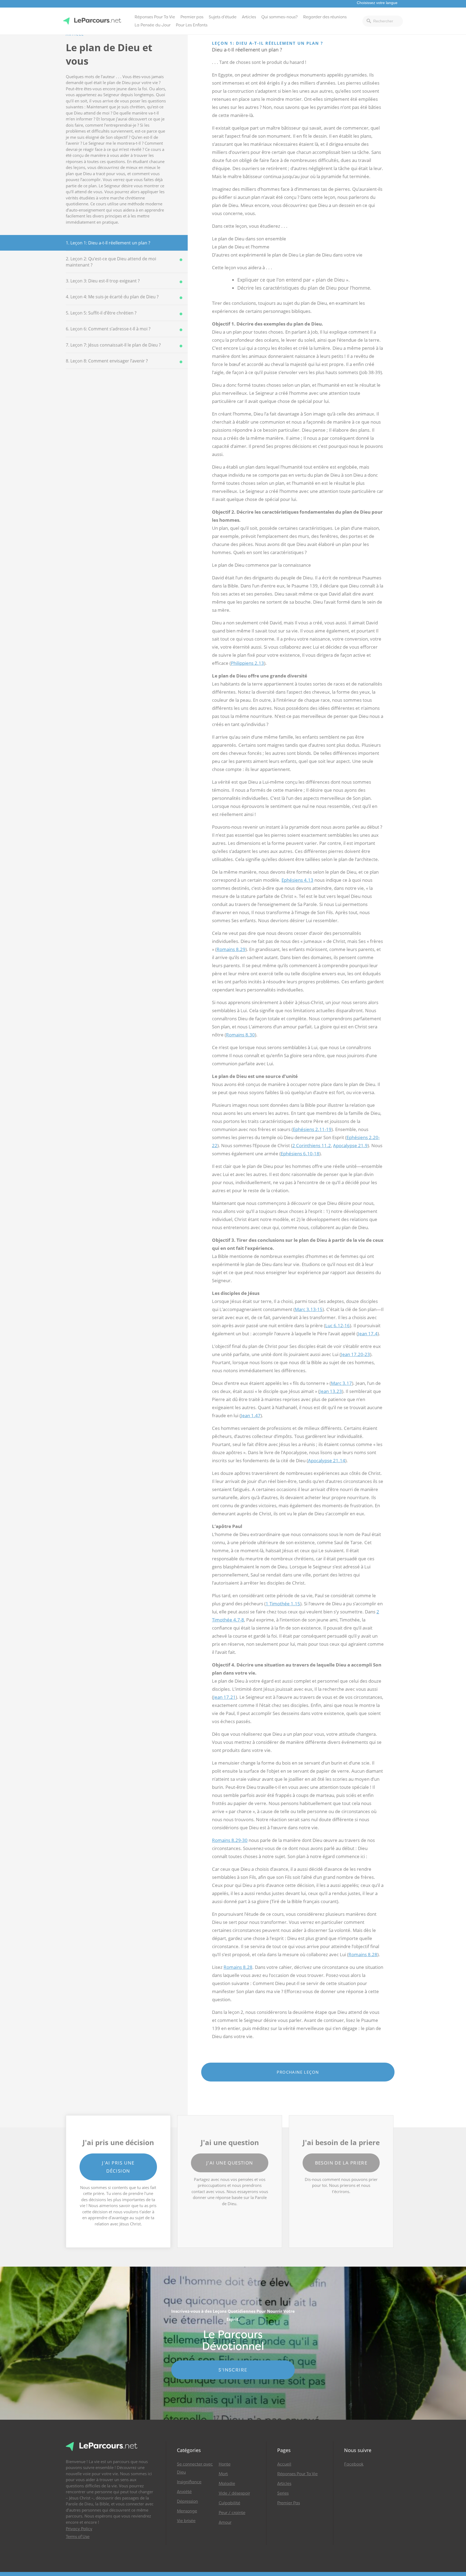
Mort (223, 2474)
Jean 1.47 (251, 1415)
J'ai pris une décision (118, 2167)
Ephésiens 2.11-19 (312, 1129)
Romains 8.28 (363, 1954)
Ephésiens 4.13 (297, 880)
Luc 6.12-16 (337, 1325)
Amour (225, 2522)
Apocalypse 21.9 (350, 1145)
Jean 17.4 (368, 1334)
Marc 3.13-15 (309, 1309)
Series (283, 2493)
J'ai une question (230, 2163)
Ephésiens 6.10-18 (300, 1154)
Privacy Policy (79, 2529)
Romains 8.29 (231, 949)
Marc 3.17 (341, 1383)
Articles (249, 17)
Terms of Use (78, 2537)
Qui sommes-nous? (280, 17)
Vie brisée (186, 2521)
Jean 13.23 (331, 1391)
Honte (225, 2464)
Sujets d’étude (223, 17)
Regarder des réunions (325, 17)
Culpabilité (229, 2503)
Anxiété (184, 2492)
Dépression (187, 2501)
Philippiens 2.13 (247, 663)
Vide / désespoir (234, 2493)
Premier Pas (289, 2503)
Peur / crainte (232, 2513)
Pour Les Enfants (192, 25)
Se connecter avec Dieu (195, 2468)
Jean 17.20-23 (355, 1354)
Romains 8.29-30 (230, 1840)
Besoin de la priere (341, 2163)
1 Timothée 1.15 (283, 1604)
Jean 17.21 (225, 1697)
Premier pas (192, 17)
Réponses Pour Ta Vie (155, 17)
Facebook (354, 2464)
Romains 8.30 (240, 1035)
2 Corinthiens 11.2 (312, 1145)
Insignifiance (189, 2482)
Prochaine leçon (298, 2072)
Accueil (284, 2464)
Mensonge (187, 2511)
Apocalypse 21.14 (327, 1460)
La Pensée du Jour (153, 25)
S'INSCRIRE (233, 2370)
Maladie (227, 2484)
